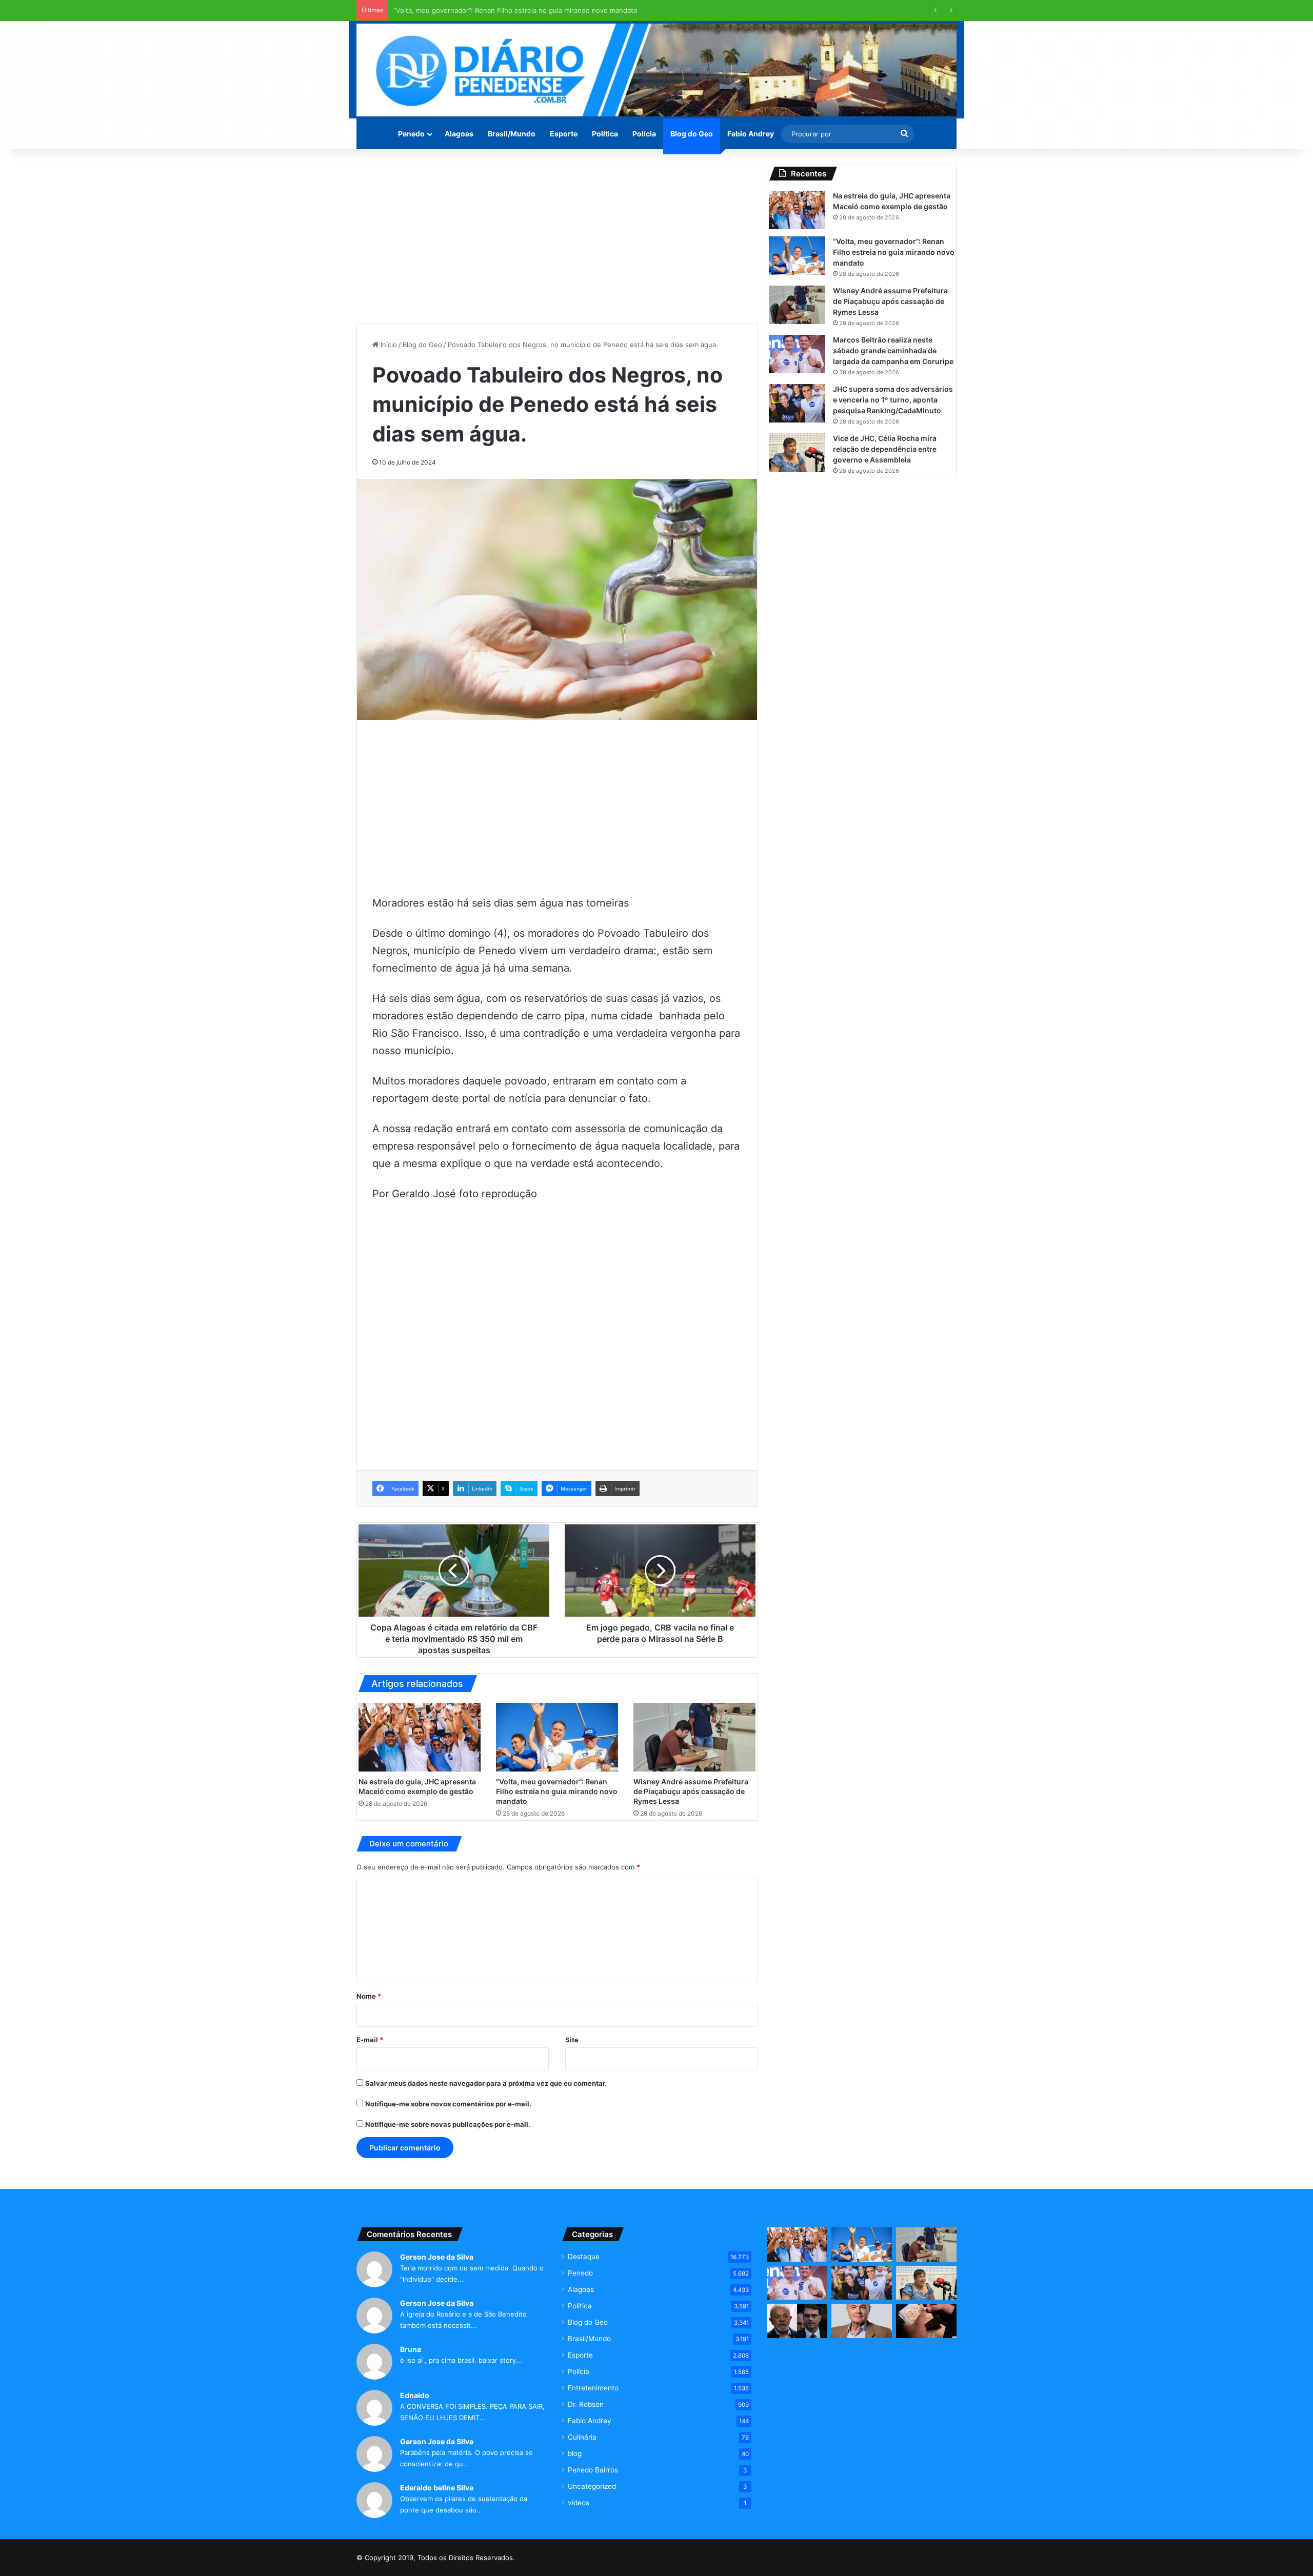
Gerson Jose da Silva (437, 2257)
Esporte (564, 134)
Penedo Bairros (593, 2470)
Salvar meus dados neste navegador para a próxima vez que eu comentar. (486, 2083)
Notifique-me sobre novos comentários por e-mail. (448, 2104)
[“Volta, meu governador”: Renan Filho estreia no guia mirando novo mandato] (557, 1737)
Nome (369, 1996)
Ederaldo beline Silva (437, 2488)
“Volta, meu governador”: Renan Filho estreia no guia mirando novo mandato (557, 1791)
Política (605, 134)
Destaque (584, 2257)
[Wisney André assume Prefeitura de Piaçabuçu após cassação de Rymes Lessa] (694, 1737)
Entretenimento (593, 2388)
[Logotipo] (656, 70)
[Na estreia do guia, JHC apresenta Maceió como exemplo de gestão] (420, 1737)
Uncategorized (592, 2486)
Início (388, 345)
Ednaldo (415, 2395)
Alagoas (459, 134)
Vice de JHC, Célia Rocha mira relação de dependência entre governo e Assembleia (885, 449)
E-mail (370, 2040)
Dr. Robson (586, 2404)
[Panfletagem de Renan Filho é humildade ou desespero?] (862, 2321)
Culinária (582, 2437)
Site (572, 2040)
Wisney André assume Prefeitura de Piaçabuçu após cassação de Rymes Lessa (520, 10)
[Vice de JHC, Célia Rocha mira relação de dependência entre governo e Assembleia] (797, 452)
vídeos (579, 2503)
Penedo (411, 134)
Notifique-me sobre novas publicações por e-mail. (448, 2124)
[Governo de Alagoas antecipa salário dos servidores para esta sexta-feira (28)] (926, 2321)
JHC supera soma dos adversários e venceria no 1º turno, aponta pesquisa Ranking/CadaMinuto (893, 400)
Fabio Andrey (751, 134)
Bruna (411, 2349)
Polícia (644, 134)
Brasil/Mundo (512, 134)
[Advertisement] (557, 236)
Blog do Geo (692, 134)
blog (575, 2453)
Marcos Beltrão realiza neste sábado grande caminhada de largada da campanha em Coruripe (893, 350)
